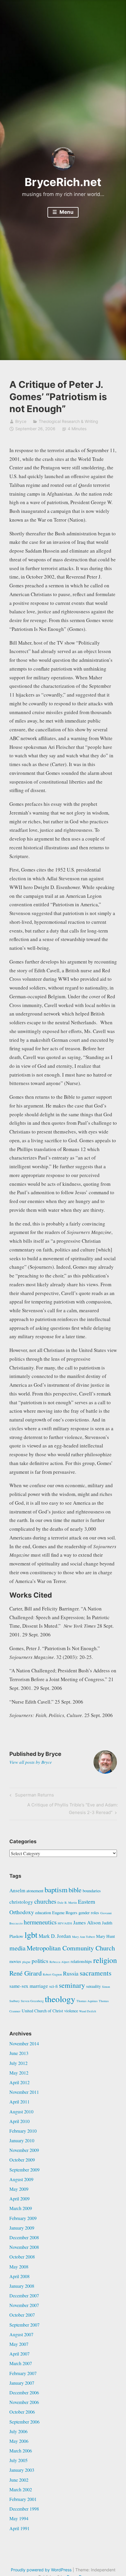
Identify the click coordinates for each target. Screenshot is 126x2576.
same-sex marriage (29, 1986)
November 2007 (24, 2305)
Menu (66, 212)
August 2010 (21, 2111)
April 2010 (19, 2121)
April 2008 (19, 2276)
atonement (35, 1891)
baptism (56, 1890)
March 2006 (21, 2451)
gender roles (89, 1913)
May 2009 (19, 2189)
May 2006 (19, 2441)
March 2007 (21, 2363)
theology (60, 1999)
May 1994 (19, 2518)
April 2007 (19, 2354)
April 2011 (19, 2102)
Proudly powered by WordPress (41, 2570)
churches (45, 1901)
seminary (72, 1985)
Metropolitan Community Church (71, 1948)
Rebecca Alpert (59, 1962)
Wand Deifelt (88, 2011)
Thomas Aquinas (87, 2001)
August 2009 (21, 2179)
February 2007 (23, 2373)
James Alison (87, 1923)
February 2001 (23, 2499)
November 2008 (24, 2247)
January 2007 (22, 2383)
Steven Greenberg (32, 2001)
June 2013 (19, 2053)
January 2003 (22, 2470)
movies (15, 1961)
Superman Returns (34, 1796)
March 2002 (21, 2489)
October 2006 (22, 2412)
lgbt (31, 1935)
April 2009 (19, 2199)
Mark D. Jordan (55, 1936)
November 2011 (24, 2092)
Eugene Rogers (65, 1913)
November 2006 (24, 2402)
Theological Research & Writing (68, 421)
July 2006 (18, 2431)
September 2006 (24, 2422)
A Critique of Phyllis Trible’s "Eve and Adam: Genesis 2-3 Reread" (72, 1808)
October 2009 (22, 2160)
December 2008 (24, 2237)
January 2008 (22, 2286)
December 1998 (24, 2509)
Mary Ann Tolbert (84, 1937)
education (43, 1913)
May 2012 (19, 2073)
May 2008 (19, 2267)
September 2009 (24, 2170)
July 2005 (18, 2460)
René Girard (25, 1973)
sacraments (96, 1973)
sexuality (93, 1986)
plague (26, 1962)
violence (71, 2011)
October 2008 (22, 2257)
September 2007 (24, 2325)
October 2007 (22, 2315)
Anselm (17, 1890)
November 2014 (24, 2043)
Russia (71, 1973)
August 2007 (21, 2334)
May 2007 (19, 2344)
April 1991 (19, 2528)
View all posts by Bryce (31, 1762)
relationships (81, 1961)
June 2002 (19, 2480)
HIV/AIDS (65, 1923)
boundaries (92, 1891)
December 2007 (24, 2295)
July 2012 (18, 2063)
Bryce (21, 421)
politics (40, 1961)
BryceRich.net (63, 182)
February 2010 (23, 2131)
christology (21, 1902)
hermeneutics (40, 1922)
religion (105, 1960)
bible (75, 1890)
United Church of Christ (42, 2011)
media (17, 1948)
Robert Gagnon (52, 1974)
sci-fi (53, 1986)
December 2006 (24, 2392)
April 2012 (19, 2082)
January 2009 (22, 2228)
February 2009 (23, 2218)
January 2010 (22, 2140)
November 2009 (24, 2150)
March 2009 (21, 2208)
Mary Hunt (105, 1936)
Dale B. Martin (67, 1903)
